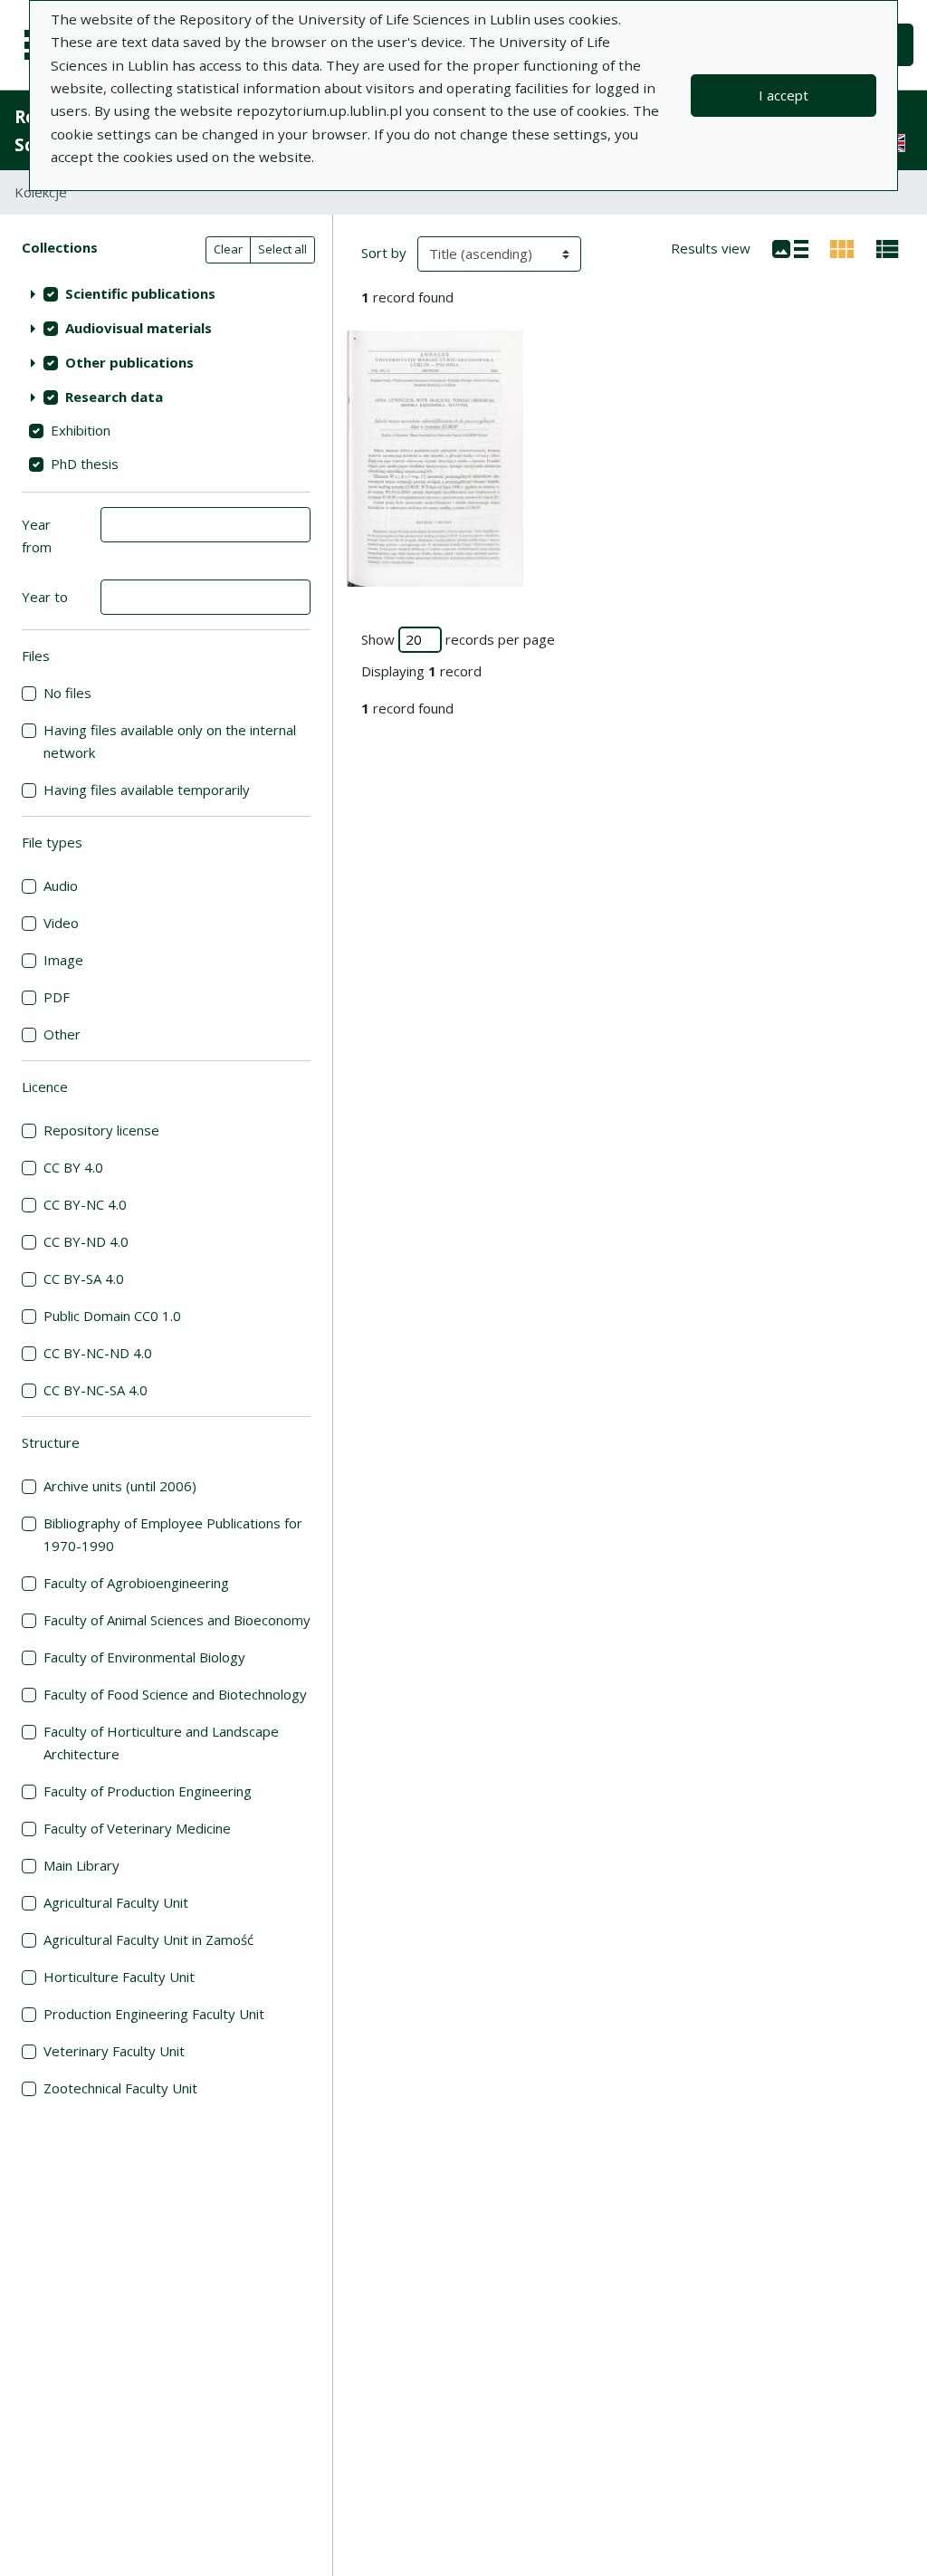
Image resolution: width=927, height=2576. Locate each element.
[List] (790, 247)
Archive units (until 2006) (120, 1486)
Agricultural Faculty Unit (116, 1902)
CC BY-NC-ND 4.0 (98, 1353)
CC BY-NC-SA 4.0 (96, 1390)
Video (61, 923)
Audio (61, 886)
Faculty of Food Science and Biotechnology (175, 1694)
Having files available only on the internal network (170, 741)
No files (67, 693)
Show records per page (458, 639)
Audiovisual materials (139, 328)
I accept (784, 95)
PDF (57, 997)
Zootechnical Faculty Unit (120, 2088)
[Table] (888, 247)
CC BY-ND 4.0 (86, 1241)
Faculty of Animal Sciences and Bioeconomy (177, 1620)
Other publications (129, 362)
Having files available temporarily (147, 790)
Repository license (101, 1130)
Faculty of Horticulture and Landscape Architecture (161, 1743)
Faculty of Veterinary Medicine (137, 1828)
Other (62, 1034)
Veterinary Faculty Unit (114, 2051)
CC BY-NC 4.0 (85, 1204)
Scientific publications (140, 293)
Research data (114, 397)
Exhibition (81, 430)
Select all (282, 249)
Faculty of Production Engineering (148, 1791)
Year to (45, 597)
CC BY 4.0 (73, 1167)
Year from (37, 536)
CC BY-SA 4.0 (84, 1278)
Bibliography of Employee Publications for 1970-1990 (173, 1534)
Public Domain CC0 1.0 (112, 1316)
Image (63, 960)
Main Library (81, 1865)
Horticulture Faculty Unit (119, 1977)
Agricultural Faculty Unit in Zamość (148, 1939)
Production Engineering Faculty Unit (154, 2014)
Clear (228, 249)
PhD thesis (85, 464)
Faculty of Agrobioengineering (136, 1583)
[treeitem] (166, 293)
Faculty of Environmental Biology (144, 1657)
